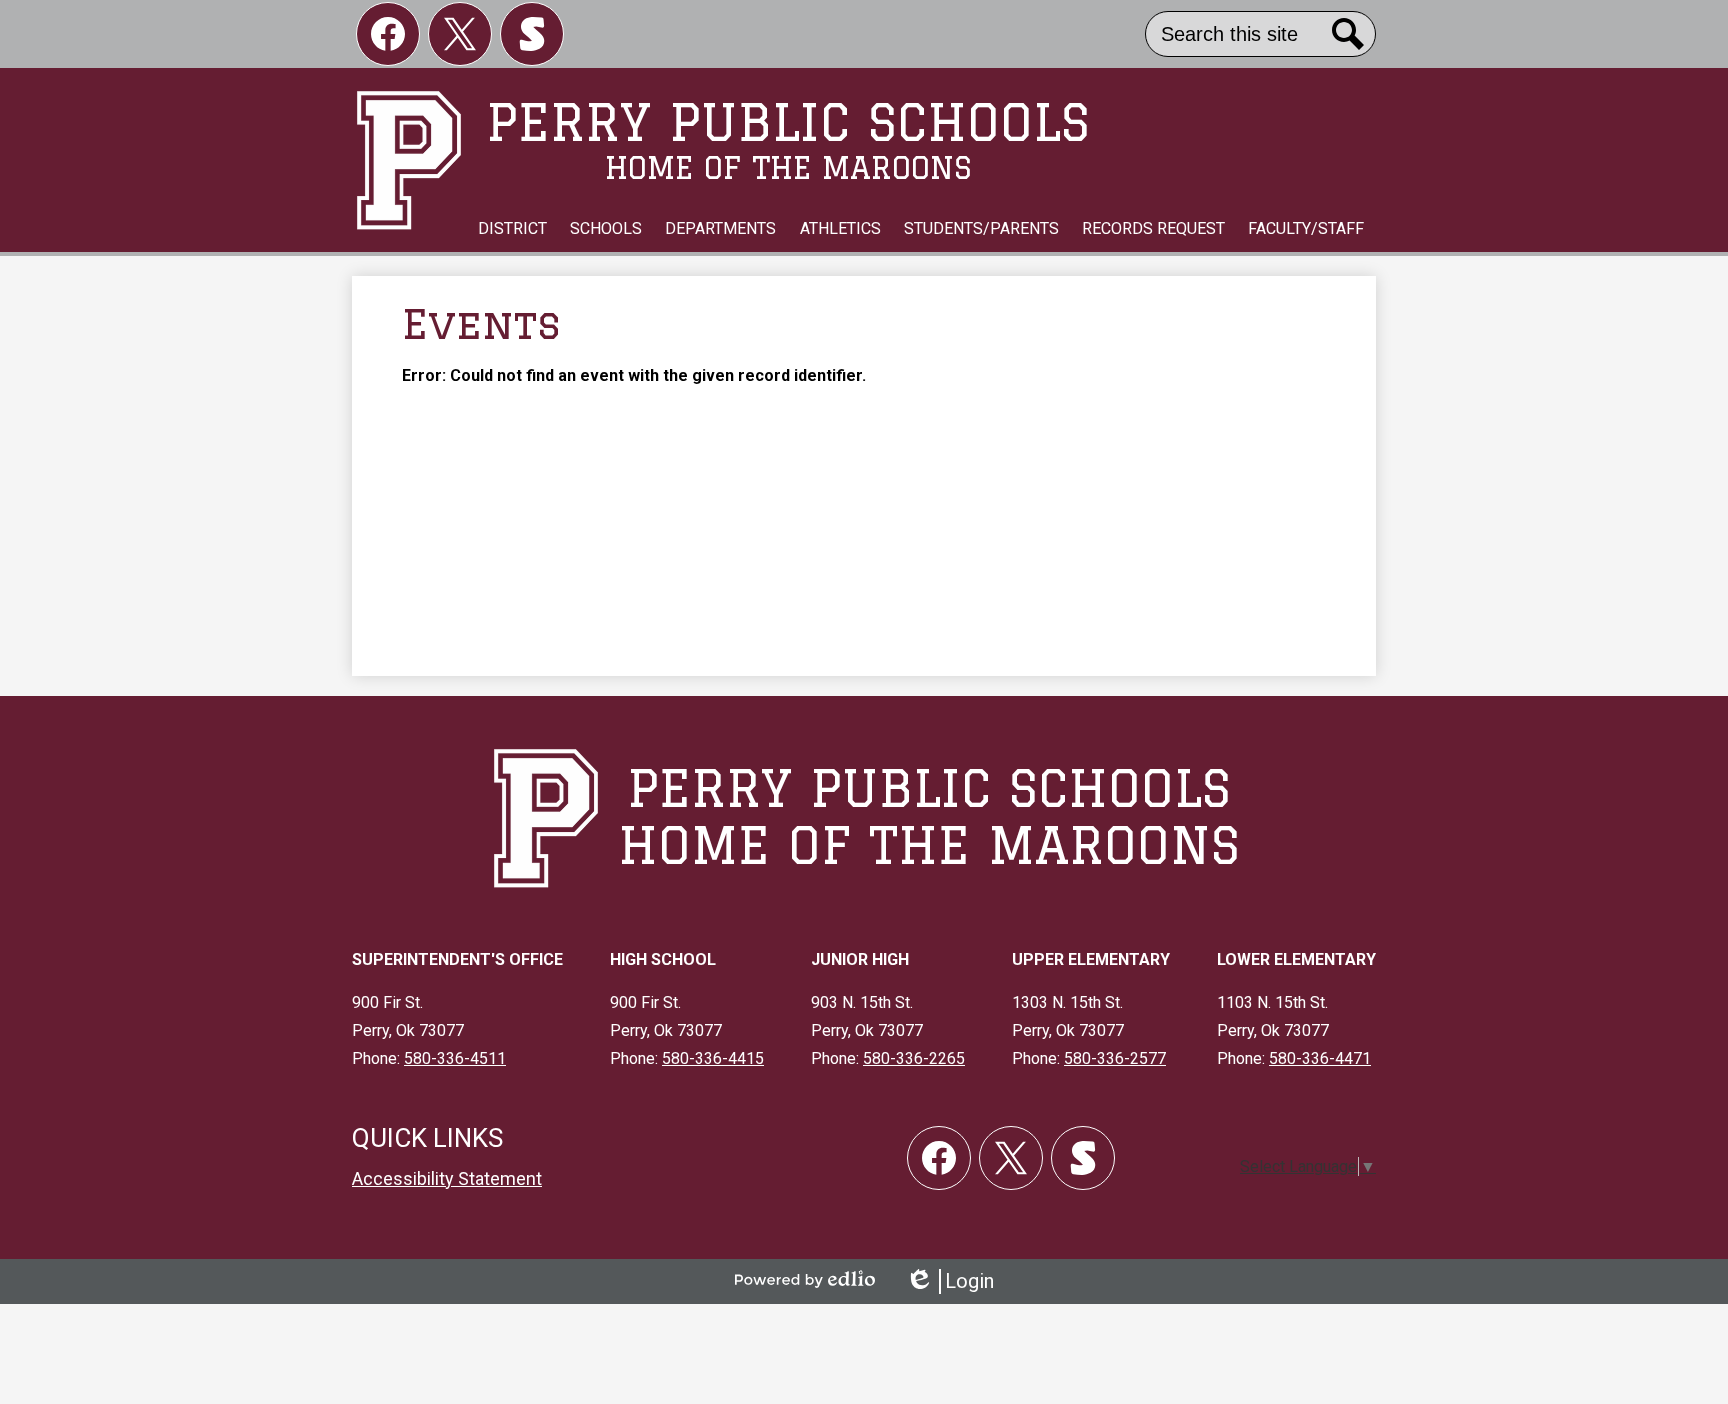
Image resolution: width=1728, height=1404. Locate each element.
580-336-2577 (1115, 1058)
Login (949, 1281)
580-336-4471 (1320, 1058)
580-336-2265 (914, 1058)
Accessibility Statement (447, 1178)
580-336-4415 (713, 1058)
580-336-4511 (455, 1058)
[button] (512, 229)
